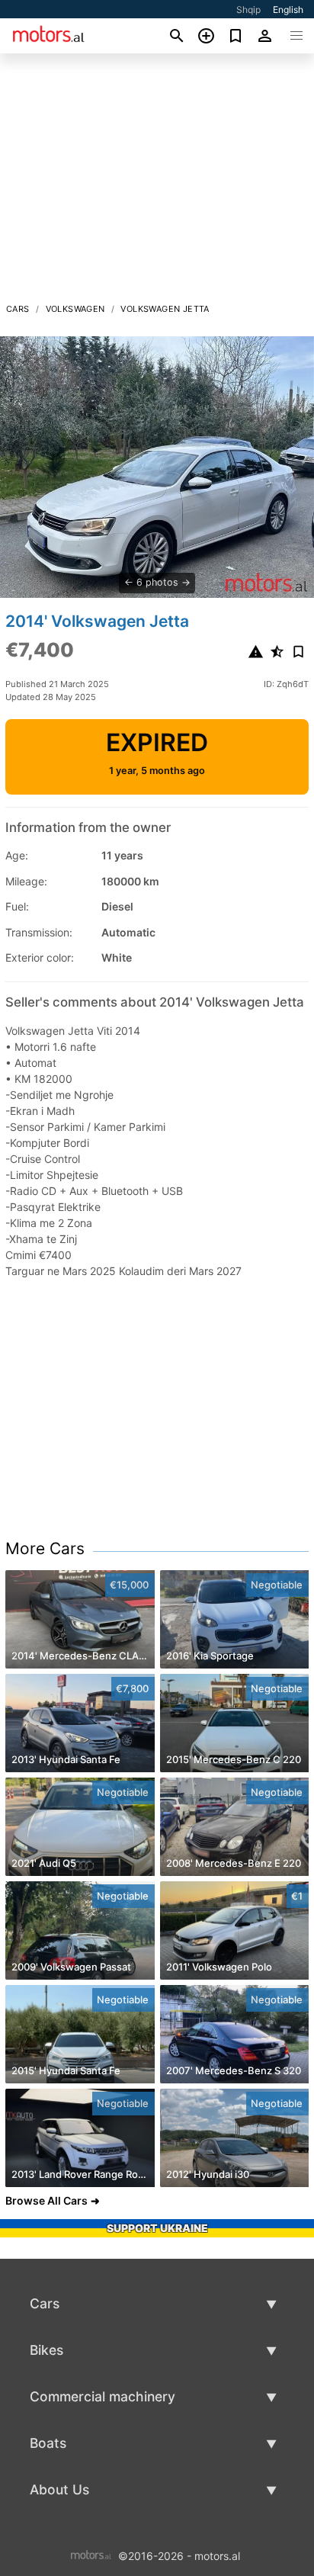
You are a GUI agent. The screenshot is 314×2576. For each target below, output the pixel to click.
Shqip (248, 10)
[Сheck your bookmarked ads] (236, 36)
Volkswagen (75, 309)
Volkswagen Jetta (165, 309)
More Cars (45, 1548)
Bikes (46, 2350)
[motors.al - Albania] (91, 2554)
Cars (18, 309)
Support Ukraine (157, 2228)
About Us (59, 2489)
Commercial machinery (103, 2396)
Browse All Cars (46, 2200)
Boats (48, 2443)
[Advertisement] (157, 182)
